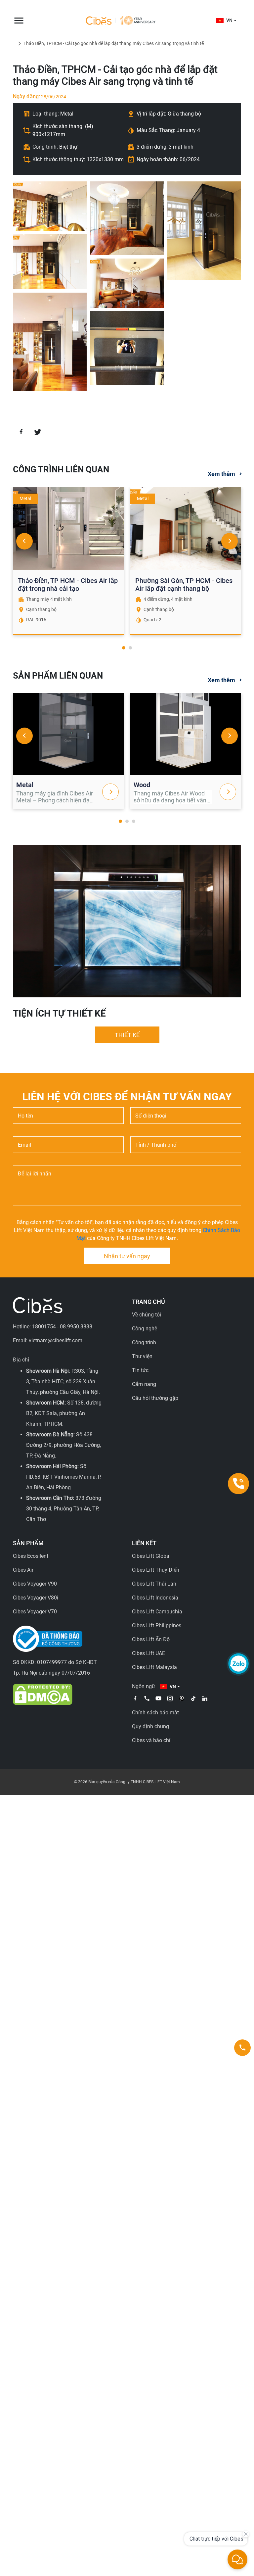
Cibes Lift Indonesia (155, 1598)
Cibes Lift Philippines (157, 1625)
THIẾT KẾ (127, 1035)
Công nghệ (145, 1329)
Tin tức (140, 1370)
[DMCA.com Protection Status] (43, 1694)
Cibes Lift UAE (148, 1653)
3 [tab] (134, 821)
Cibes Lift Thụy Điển (156, 1570)
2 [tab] (130, 648)
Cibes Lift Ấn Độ (151, 1639)
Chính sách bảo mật (155, 1713)
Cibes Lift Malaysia (154, 1667)
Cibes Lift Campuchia (157, 1612)
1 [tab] (124, 648)
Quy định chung (150, 1726)
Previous (24, 541)
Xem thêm (221, 474)
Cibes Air (23, 1570)
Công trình (144, 1342)
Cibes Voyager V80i (36, 1598)
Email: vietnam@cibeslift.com (48, 1340)
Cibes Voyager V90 (35, 1584)
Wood (142, 785)
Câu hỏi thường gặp (155, 1398)
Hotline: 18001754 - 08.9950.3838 (53, 1327)
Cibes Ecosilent (31, 1556)
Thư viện (142, 1356)
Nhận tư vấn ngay (127, 1256)
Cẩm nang (144, 1384)
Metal (25, 785)
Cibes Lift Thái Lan (154, 1584)
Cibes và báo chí (151, 1740)
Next (230, 541)
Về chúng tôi (147, 1315)
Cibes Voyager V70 (35, 1612)
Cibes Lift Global (151, 1556)
